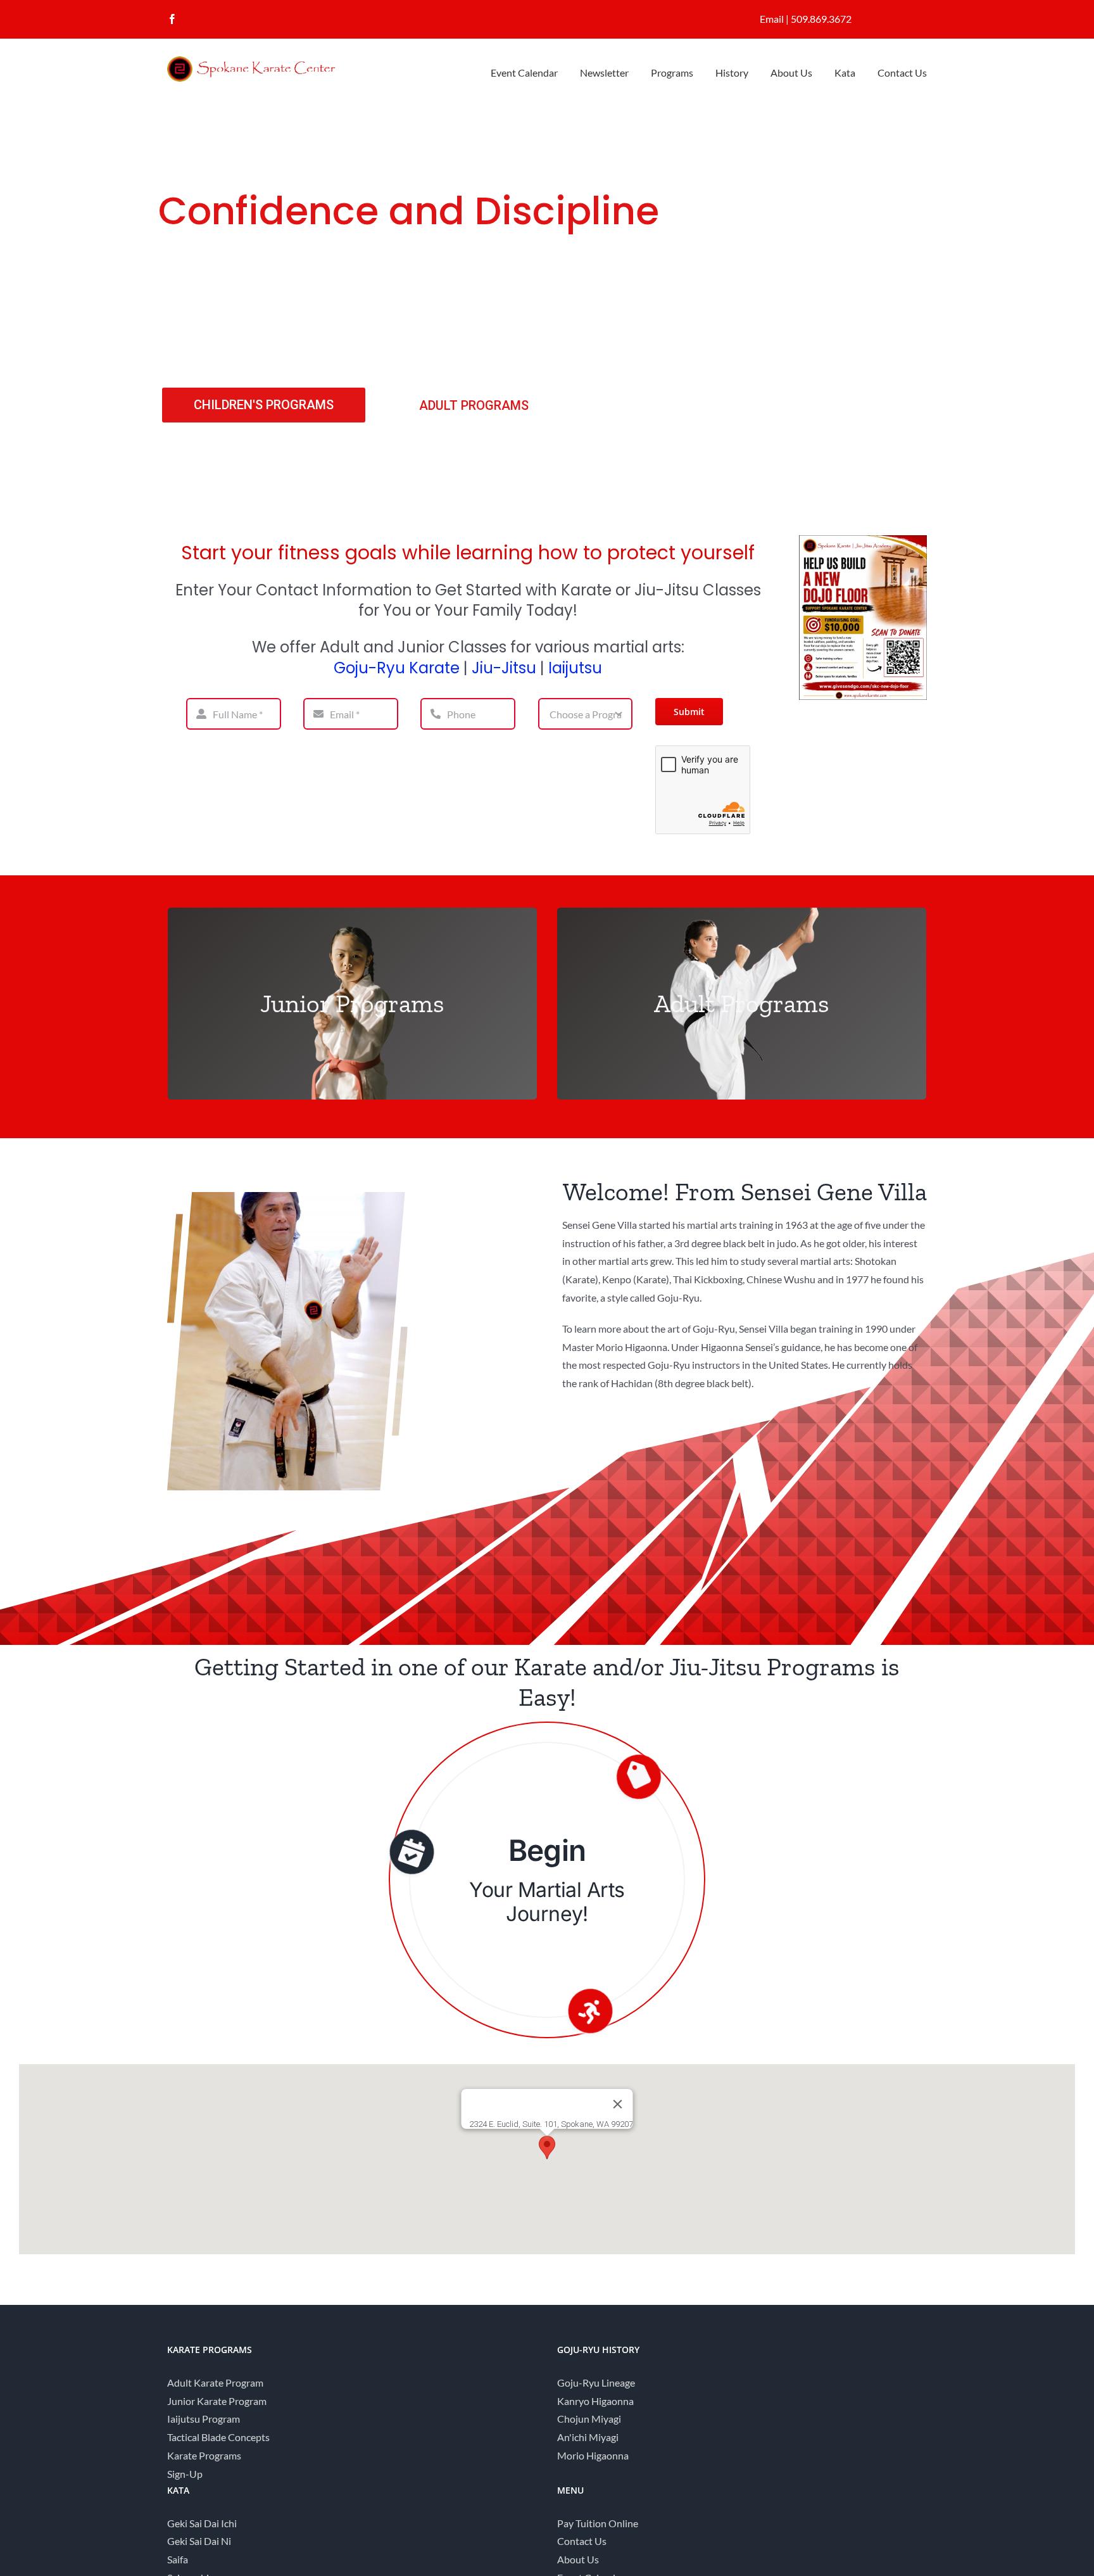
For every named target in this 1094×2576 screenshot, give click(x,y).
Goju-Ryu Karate (397, 668)
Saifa (178, 2559)
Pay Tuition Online (598, 2523)
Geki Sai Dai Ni (199, 2541)
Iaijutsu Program (204, 2419)
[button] (547, 2148)
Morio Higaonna (593, 2455)
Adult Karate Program (215, 2382)
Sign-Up (185, 2474)
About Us (578, 2559)
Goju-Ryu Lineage (596, 2382)
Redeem (547, 1850)
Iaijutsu (575, 668)
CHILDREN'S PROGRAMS (264, 405)
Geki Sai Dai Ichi (202, 2523)
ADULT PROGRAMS (474, 405)
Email (772, 19)
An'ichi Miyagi (588, 2437)
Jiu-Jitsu (504, 668)
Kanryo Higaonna (595, 2401)
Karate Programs (204, 2455)
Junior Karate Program (217, 2401)
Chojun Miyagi (589, 2419)
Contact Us (582, 2541)
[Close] (618, 2104)
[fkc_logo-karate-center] (262, 61)
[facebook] (172, 19)
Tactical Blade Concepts (218, 2437)
